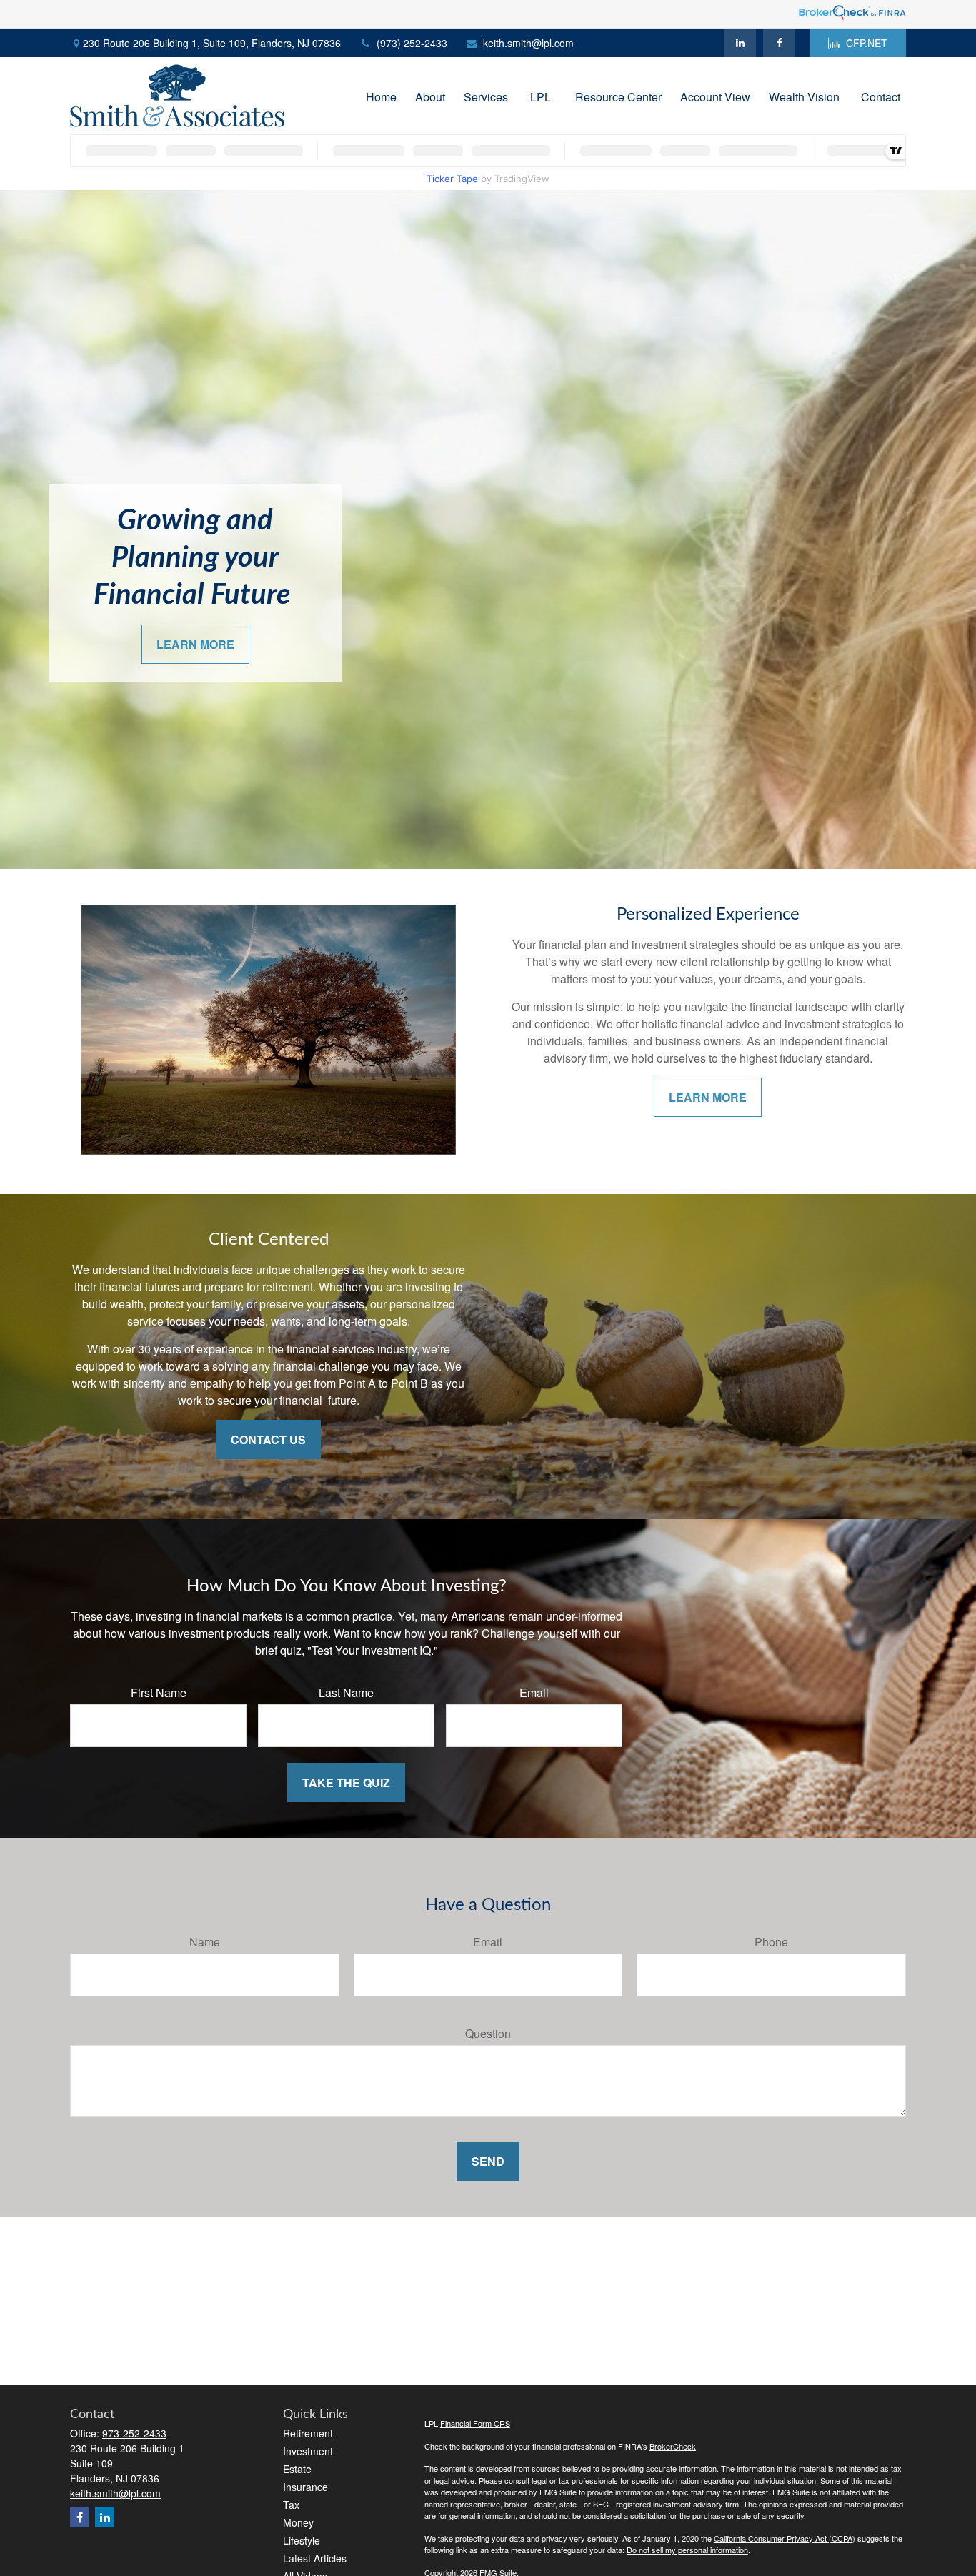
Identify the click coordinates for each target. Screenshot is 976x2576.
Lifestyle (302, 2540)
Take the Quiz (346, 1782)
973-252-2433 (134, 2433)
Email (534, 1692)
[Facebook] (779, 43)
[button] (381, 95)
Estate (297, 2469)
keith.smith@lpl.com (528, 43)
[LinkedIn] (740, 43)
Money (298, 2522)
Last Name (346, 1692)
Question (488, 2033)
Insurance (305, 2487)
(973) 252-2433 (412, 43)
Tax (291, 2505)
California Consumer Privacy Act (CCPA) (785, 2538)
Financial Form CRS (475, 2423)
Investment (308, 2451)
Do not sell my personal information (687, 2550)
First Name (159, 1692)
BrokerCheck (673, 2446)
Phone (771, 1942)
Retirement (308, 2433)
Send (488, 2161)
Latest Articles (315, 2558)
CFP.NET (867, 43)
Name (205, 1942)
